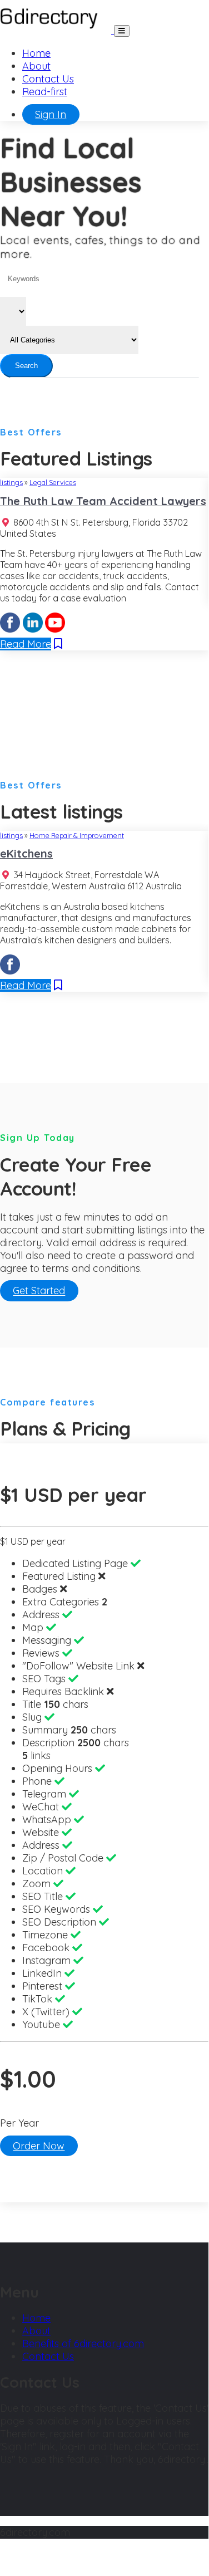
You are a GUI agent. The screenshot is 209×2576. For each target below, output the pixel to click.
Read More (26, 644)
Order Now (39, 2146)
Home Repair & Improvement (77, 835)
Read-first (45, 92)
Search (26, 366)
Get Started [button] (39, 1291)
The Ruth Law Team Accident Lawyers (103, 501)
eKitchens (26, 853)
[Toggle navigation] (122, 31)
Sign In (51, 114)
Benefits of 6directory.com (83, 2344)
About (36, 66)
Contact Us (48, 79)
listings (11, 482)
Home (36, 53)
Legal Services (53, 482)
